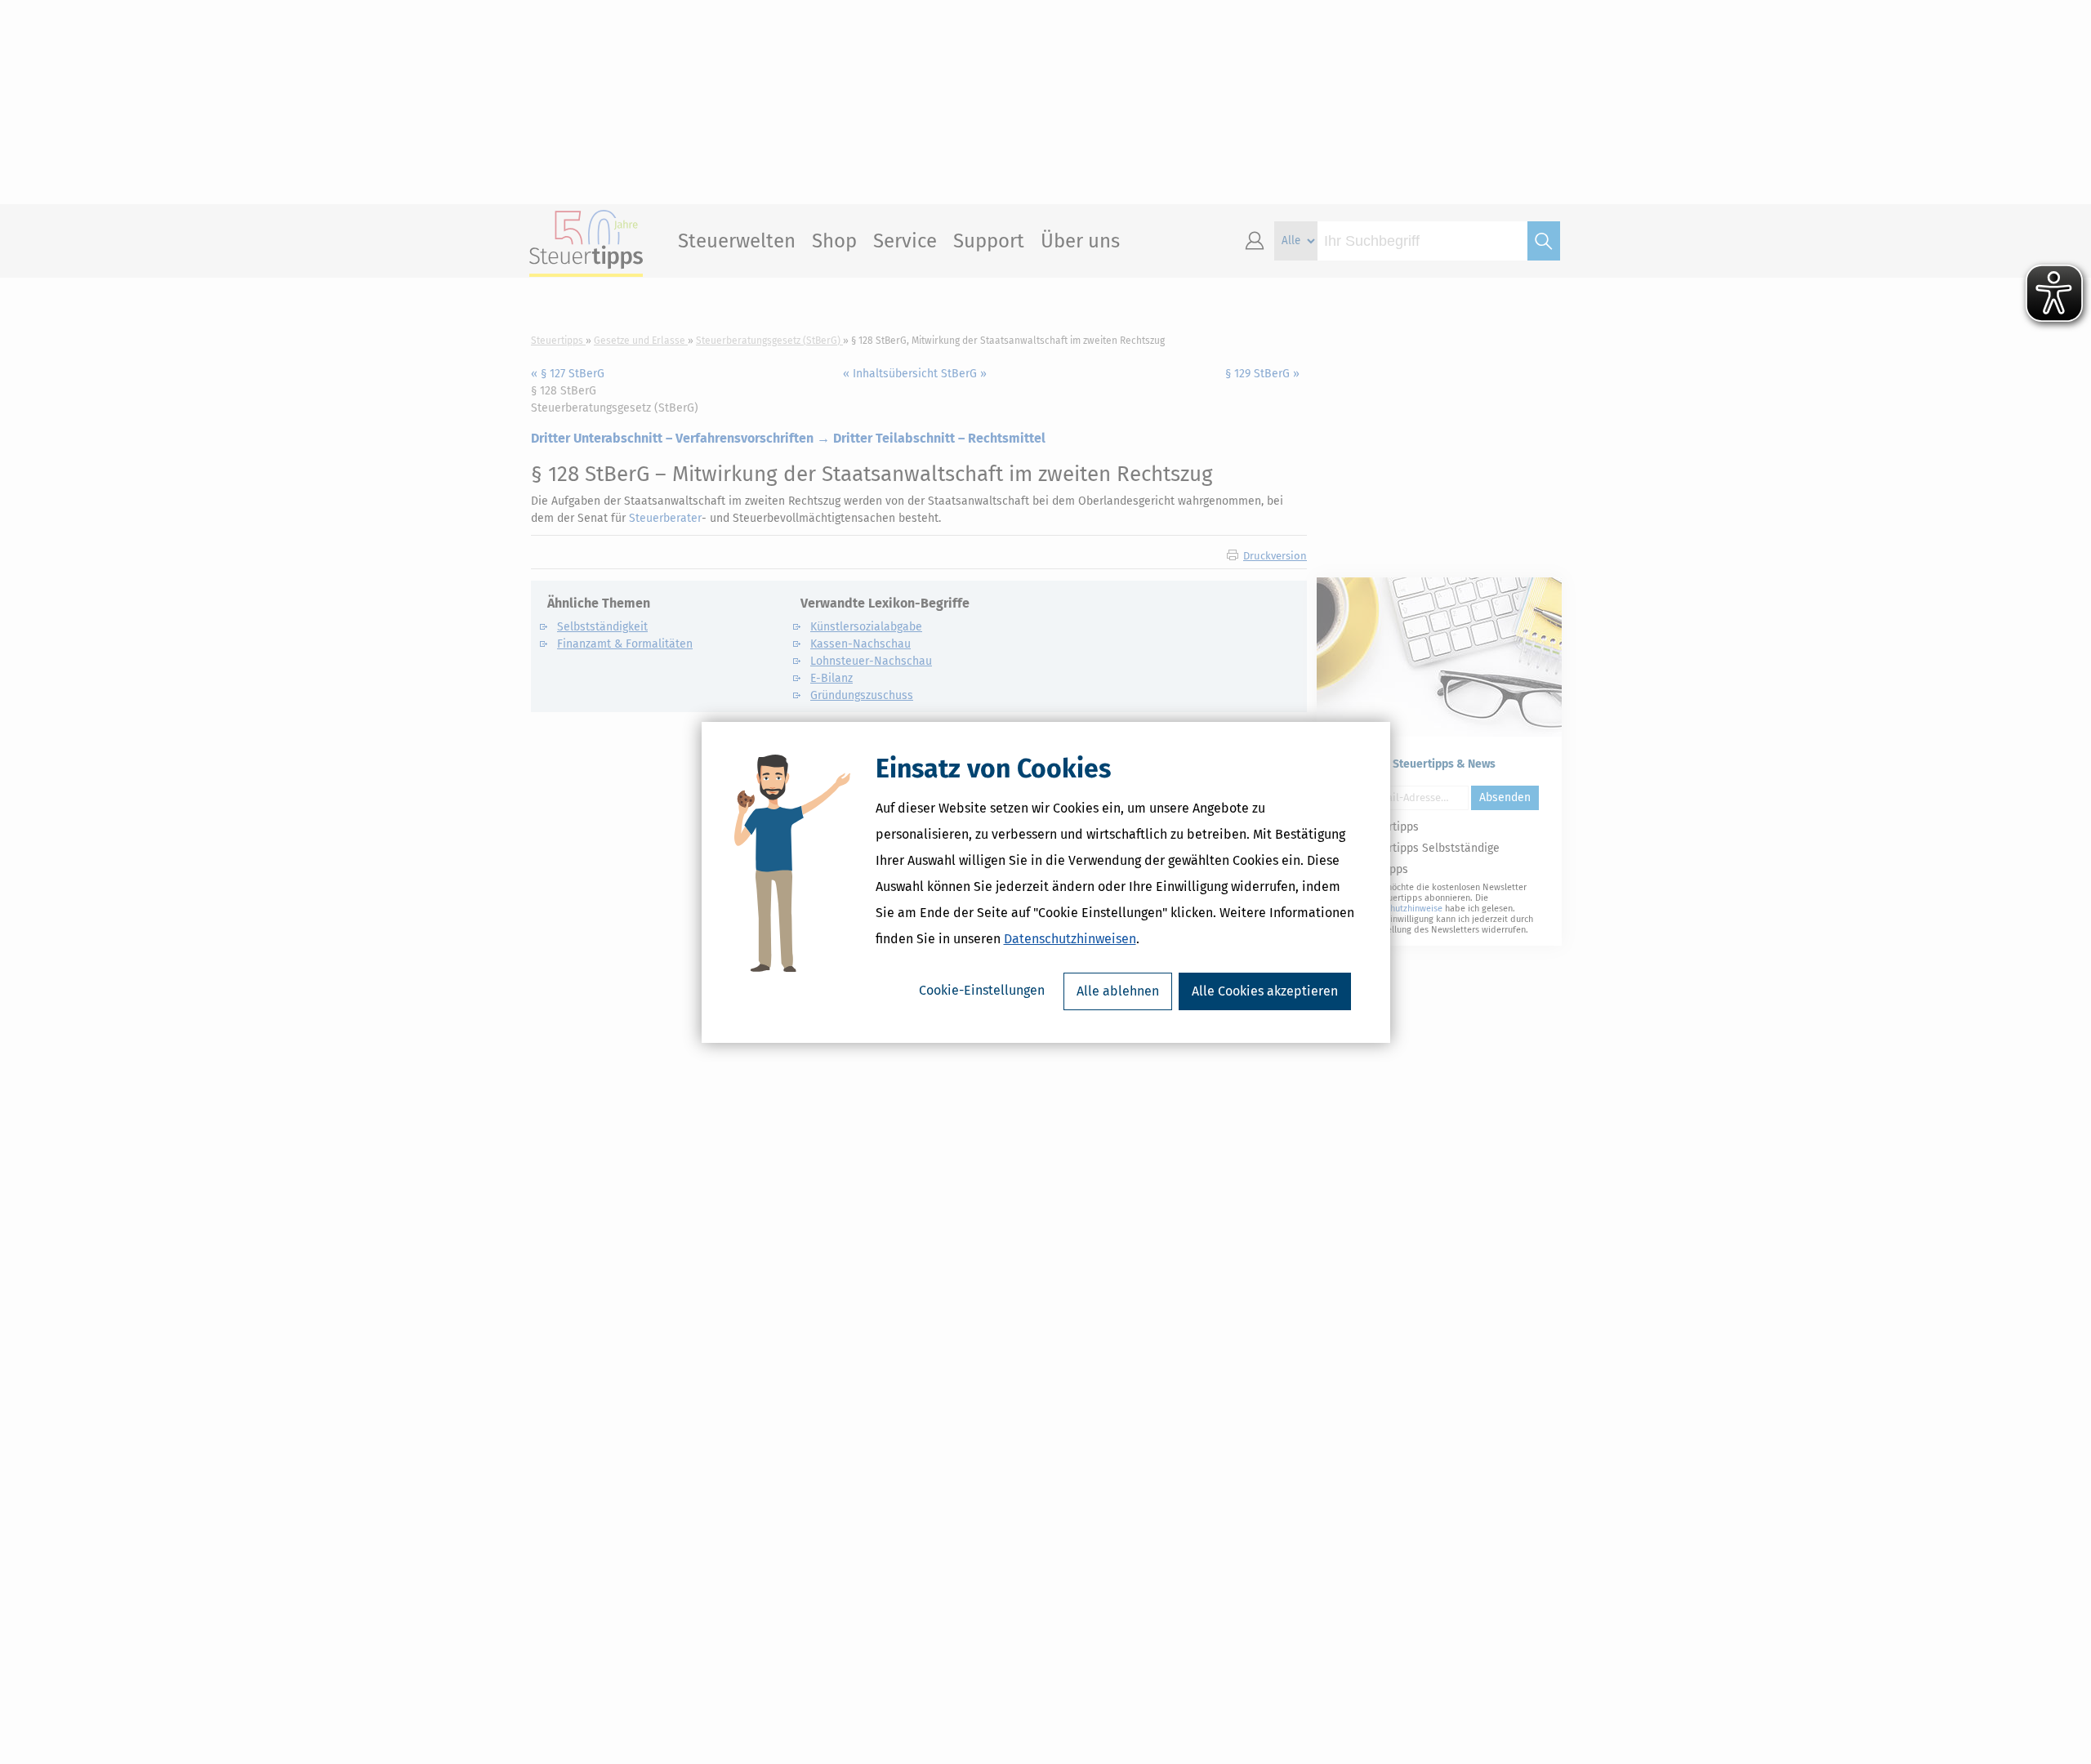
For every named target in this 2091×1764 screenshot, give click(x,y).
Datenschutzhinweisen (1070, 939)
